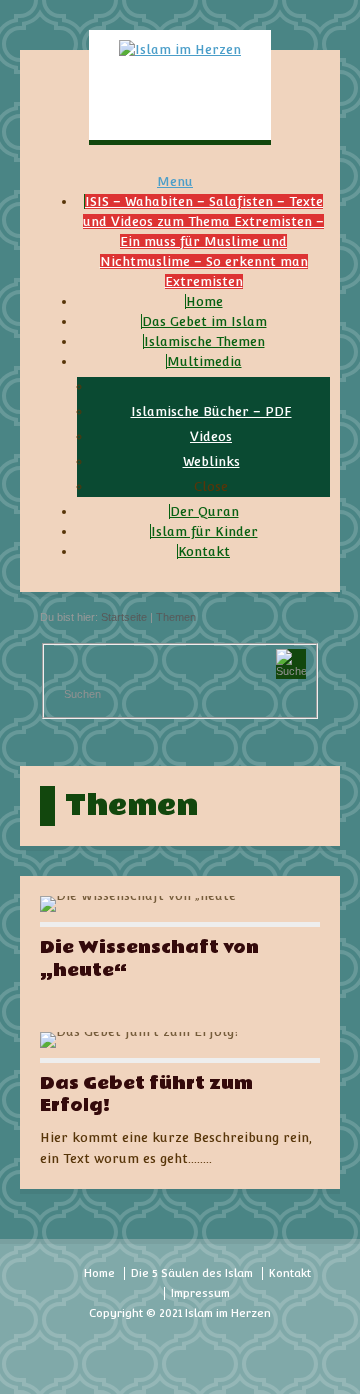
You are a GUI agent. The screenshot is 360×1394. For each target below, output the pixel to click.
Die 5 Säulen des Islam (192, 1273)
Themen (176, 617)
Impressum (200, 1293)
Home (99, 1273)
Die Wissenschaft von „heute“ (149, 958)
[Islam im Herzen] (180, 49)
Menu (175, 181)
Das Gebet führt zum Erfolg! (146, 1094)
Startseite (124, 617)
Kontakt (290, 1273)
